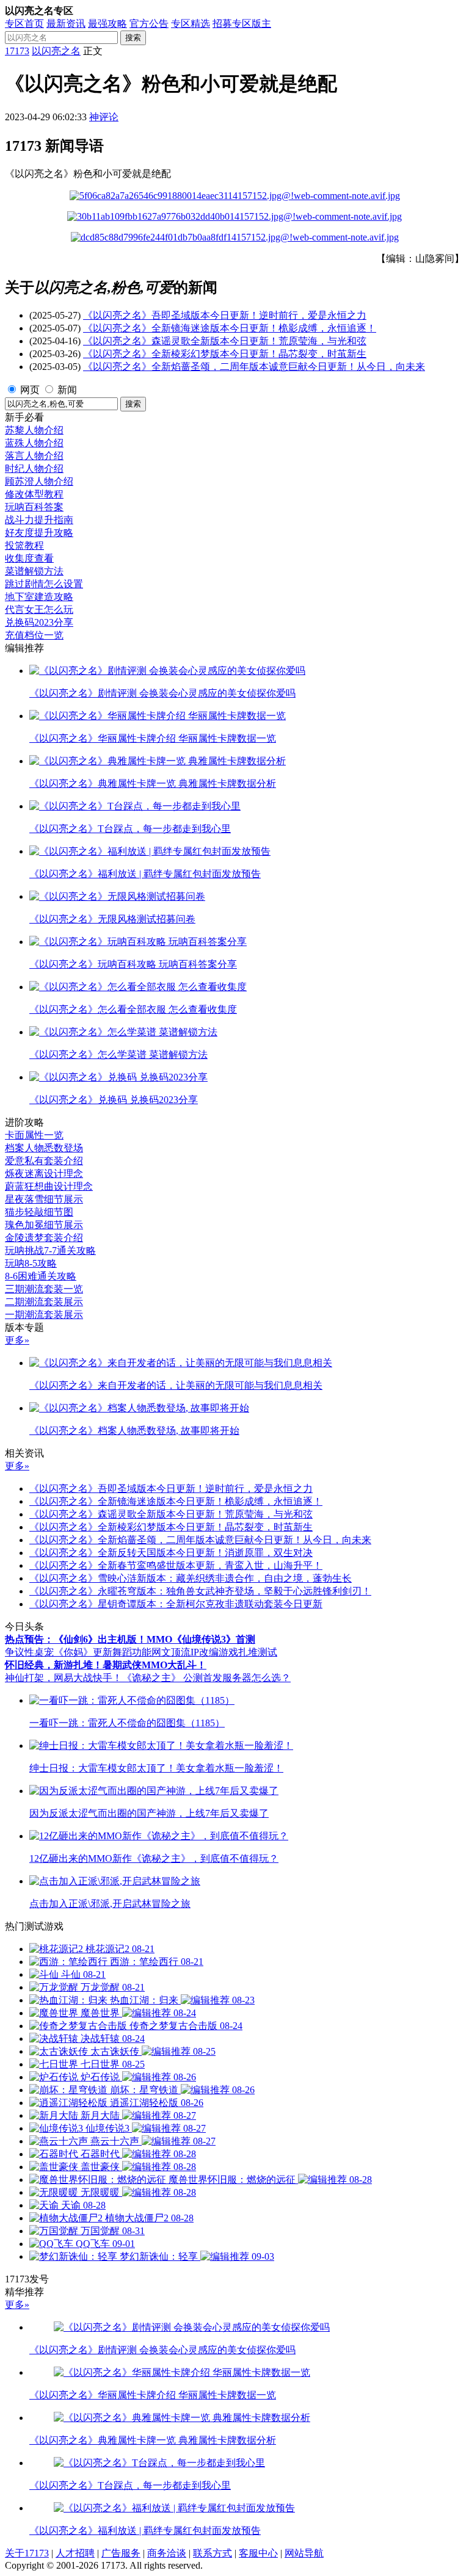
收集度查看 (29, 558)
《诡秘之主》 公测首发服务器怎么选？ (206, 1678)
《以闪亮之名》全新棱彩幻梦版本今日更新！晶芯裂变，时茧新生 (225, 354)
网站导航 (304, 2553)
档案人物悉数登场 (44, 1148)
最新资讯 (66, 24)
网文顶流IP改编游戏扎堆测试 (214, 1652)
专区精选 (191, 24)
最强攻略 (107, 24)
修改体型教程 (34, 494)
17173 (17, 51)
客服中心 (258, 2553)
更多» (17, 1340)
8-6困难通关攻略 (41, 1276)
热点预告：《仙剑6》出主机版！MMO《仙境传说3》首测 (130, 1639)
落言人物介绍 (34, 456)
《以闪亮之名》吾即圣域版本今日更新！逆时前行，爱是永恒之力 (225, 315)
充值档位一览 (34, 635)
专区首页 (24, 24)
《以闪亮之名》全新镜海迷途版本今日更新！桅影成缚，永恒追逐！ (230, 328)
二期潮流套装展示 (44, 1302)
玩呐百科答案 (34, 507)
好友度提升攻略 (39, 533)
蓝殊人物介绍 (34, 443)
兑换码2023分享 (39, 622)
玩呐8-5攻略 (31, 1263)
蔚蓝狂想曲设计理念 (49, 1186)
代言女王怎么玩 (39, 610)
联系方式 (213, 2553)
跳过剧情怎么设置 (44, 584)
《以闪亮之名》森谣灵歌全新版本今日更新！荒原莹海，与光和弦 (225, 341)
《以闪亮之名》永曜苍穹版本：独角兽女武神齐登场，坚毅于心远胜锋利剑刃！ (200, 1591)
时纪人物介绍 (34, 469)
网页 (30, 390)
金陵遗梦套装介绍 (44, 1238)
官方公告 (149, 24)
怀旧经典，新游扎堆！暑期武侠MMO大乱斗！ (106, 1665)
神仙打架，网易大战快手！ (64, 1678)
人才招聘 (75, 2553)
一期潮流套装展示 (44, 1315)
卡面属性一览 (34, 1135)
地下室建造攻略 (39, 597)
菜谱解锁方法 (34, 571)
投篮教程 (24, 545)
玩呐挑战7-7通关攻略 (50, 1250)
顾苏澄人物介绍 (39, 481)
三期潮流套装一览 (44, 1289)
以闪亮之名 (56, 51)
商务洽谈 (167, 2553)
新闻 (67, 390)
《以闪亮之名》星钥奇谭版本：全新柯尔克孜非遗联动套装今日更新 (176, 1604)
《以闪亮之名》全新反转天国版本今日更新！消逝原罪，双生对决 (171, 1553)
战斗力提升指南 (39, 520)
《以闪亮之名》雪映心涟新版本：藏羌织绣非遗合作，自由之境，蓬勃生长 (191, 1578)
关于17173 (27, 2553)
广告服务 (121, 2553)
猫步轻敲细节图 (39, 1212)
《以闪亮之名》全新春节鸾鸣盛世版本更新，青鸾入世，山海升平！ (176, 1565)
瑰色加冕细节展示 (44, 1225)
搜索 (133, 38)
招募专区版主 (242, 24)
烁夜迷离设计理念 (44, 1174)
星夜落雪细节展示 (44, 1199)
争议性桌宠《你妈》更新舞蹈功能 (78, 1652)
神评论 (104, 117)
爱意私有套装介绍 (44, 1161)
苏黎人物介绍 (34, 430)
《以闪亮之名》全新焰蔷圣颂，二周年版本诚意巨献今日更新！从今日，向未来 (254, 367)
